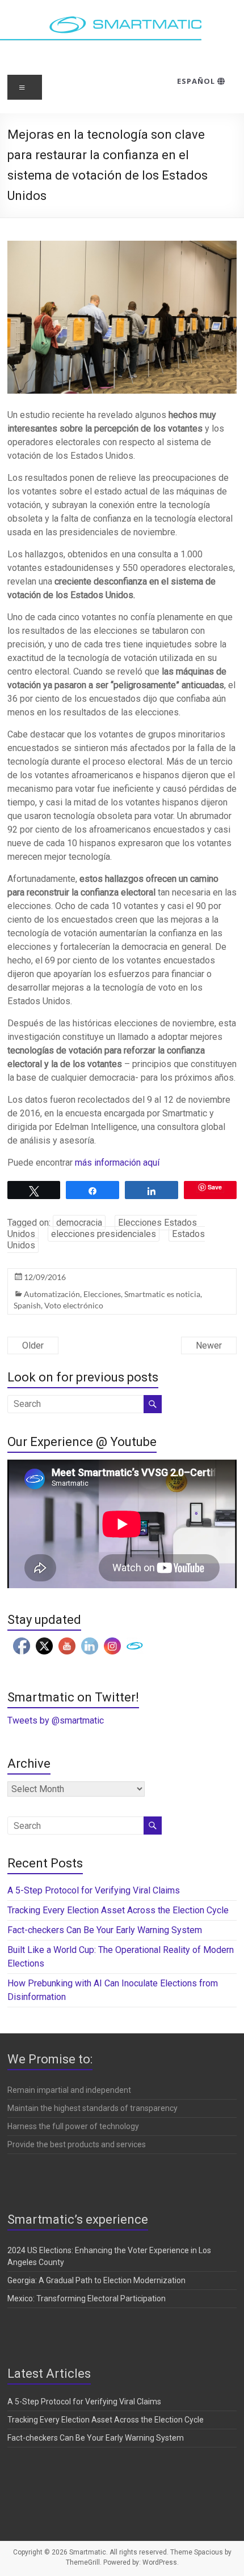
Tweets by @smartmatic (56, 1720)
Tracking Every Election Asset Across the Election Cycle (118, 1910)
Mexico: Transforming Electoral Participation (87, 2298)
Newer (209, 1345)
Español (197, 81)
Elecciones (102, 1294)
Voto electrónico (74, 1305)
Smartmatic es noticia (162, 1294)
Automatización (52, 1294)
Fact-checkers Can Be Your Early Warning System (106, 1930)
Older (33, 1345)
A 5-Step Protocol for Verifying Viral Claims (94, 1890)
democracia (79, 1223)
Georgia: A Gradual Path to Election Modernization (96, 2280)
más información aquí (117, 1163)
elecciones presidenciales (104, 1234)
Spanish (27, 1305)
